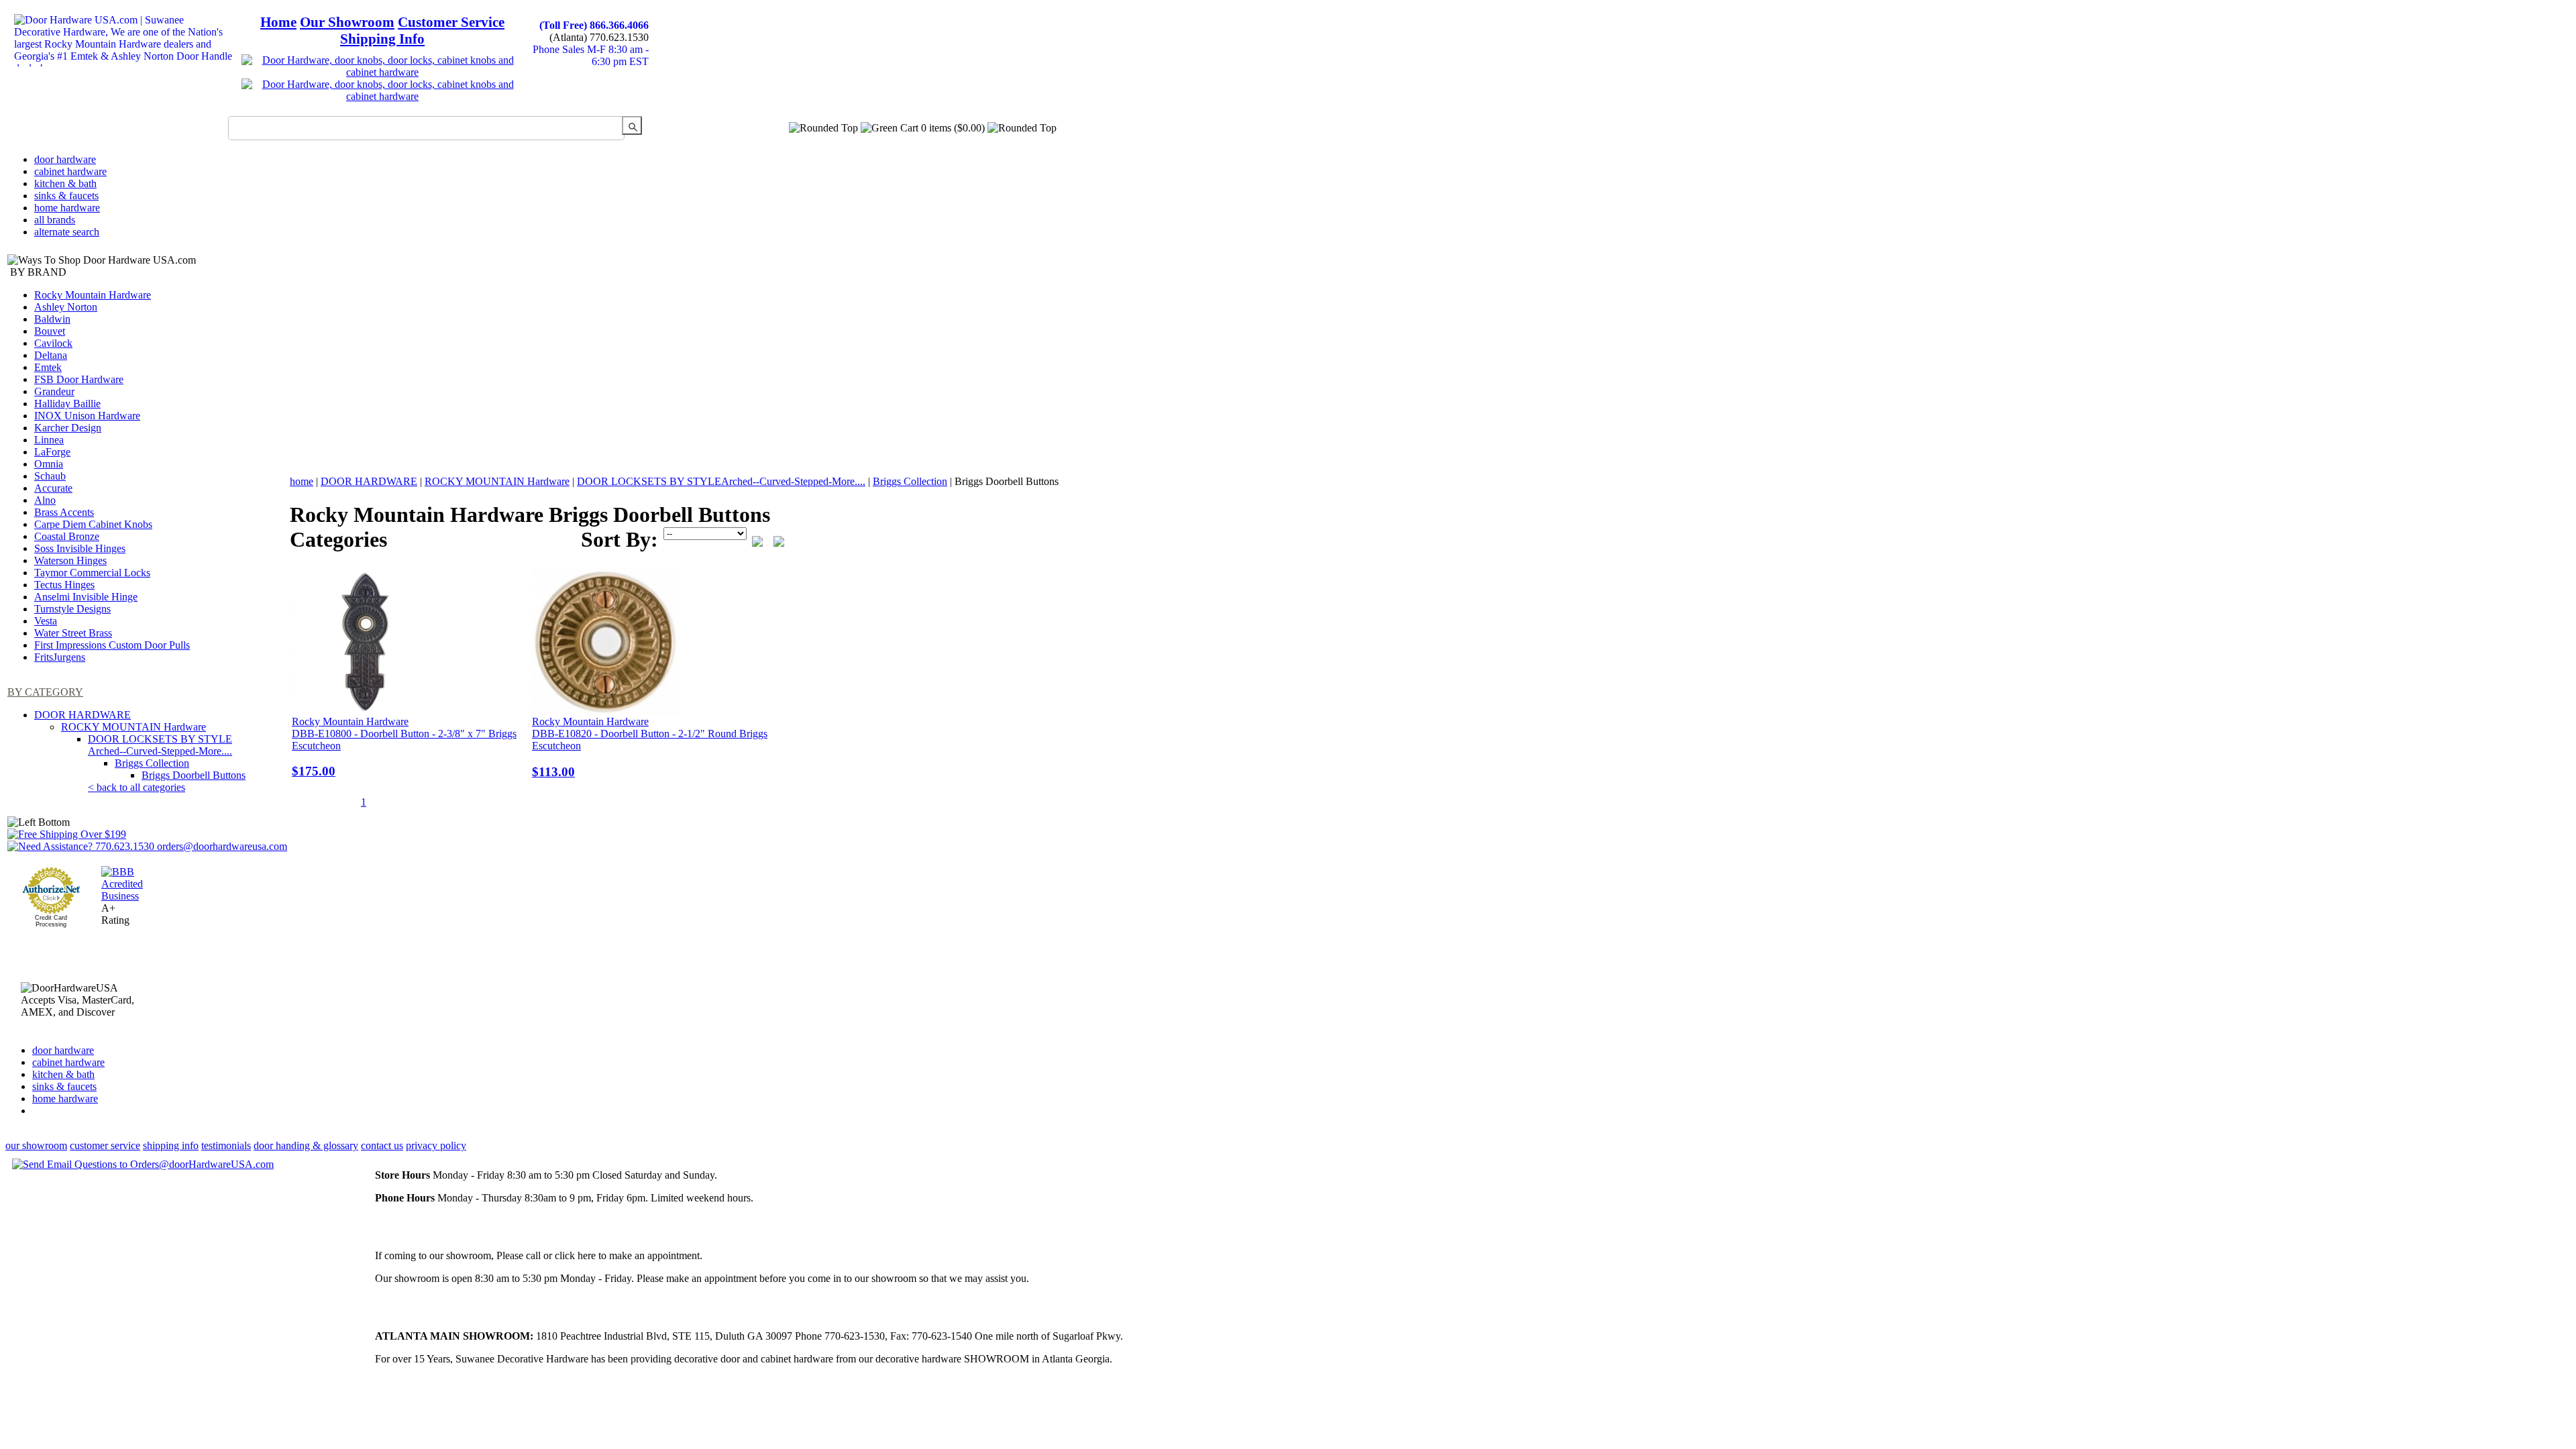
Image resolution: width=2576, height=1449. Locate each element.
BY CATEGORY (45, 692)
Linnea (49, 440)
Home (278, 22)
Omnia (49, 464)
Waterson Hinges (70, 560)
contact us (382, 1145)
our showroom (36, 1145)
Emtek (48, 367)
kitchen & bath (65, 183)
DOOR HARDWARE (83, 715)
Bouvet (50, 331)
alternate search (67, 232)
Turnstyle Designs (72, 609)
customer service (105, 1145)
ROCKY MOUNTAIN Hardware (133, 727)
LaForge (52, 452)
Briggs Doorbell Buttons (194, 775)
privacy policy (436, 1145)
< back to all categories (137, 787)
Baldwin (52, 319)
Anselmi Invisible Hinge (86, 597)
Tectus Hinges (64, 585)
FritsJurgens (60, 657)
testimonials (226, 1145)
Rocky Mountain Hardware (93, 295)
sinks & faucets (66, 196)
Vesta (46, 621)
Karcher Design (68, 428)
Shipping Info (382, 39)
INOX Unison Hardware (87, 416)
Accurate (53, 488)
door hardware (65, 159)
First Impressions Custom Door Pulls (112, 645)
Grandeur (54, 391)
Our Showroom (347, 22)
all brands (55, 220)
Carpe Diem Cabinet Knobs (93, 524)
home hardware (67, 208)
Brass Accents (64, 512)
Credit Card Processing (51, 921)
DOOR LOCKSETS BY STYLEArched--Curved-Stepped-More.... (160, 745)
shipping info (171, 1145)
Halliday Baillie (67, 404)
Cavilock (53, 343)
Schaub (50, 476)
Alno (45, 500)
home (302, 481)
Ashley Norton (66, 307)
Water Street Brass (73, 633)
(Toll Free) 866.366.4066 (594, 25)
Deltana (51, 355)
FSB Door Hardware (79, 379)
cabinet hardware (70, 171)
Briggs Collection (152, 763)
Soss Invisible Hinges (80, 548)
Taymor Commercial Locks (92, 573)
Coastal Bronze (67, 536)
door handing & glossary (306, 1145)
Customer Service (451, 22)
